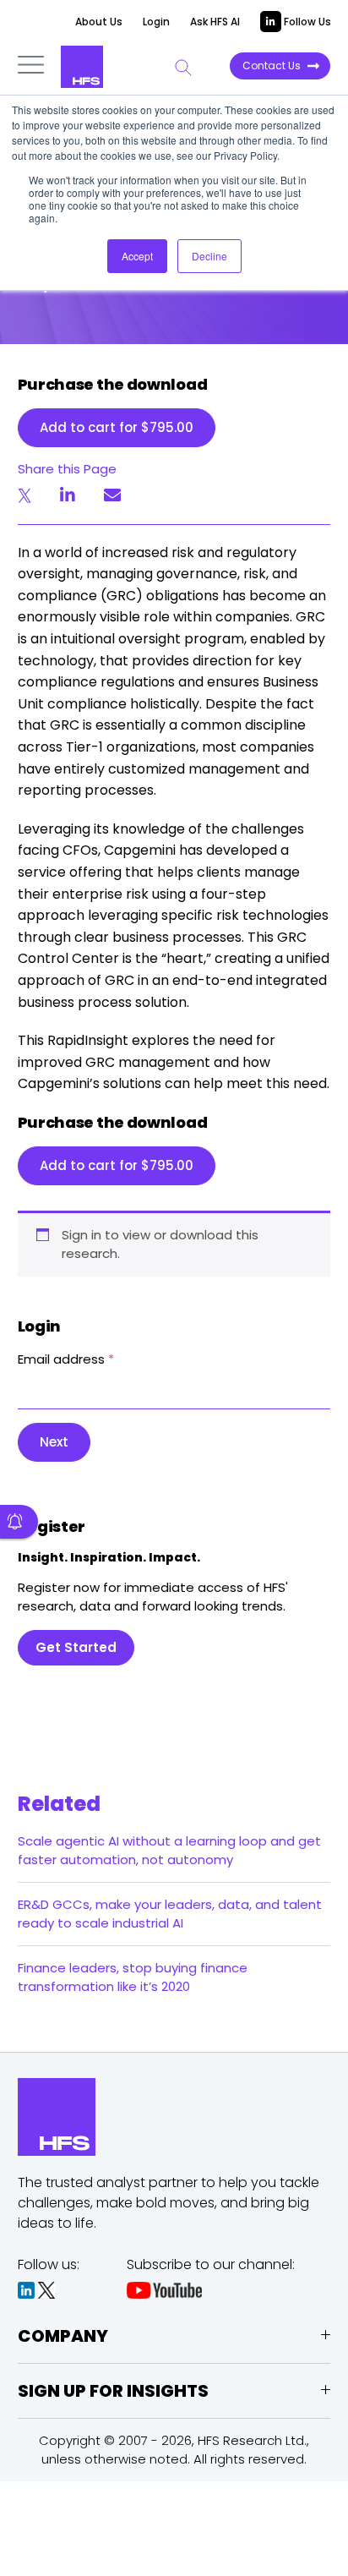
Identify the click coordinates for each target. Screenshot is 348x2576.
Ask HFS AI (215, 22)
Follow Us (306, 22)
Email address (66, 1359)
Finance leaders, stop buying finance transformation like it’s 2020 (133, 1977)
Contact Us (272, 66)
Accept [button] (137, 256)
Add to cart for (117, 427)
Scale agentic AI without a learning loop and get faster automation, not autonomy (169, 1850)
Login (156, 22)
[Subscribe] (19, 1522)
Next (54, 1442)
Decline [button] (209, 256)
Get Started (76, 1647)
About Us (99, 22)
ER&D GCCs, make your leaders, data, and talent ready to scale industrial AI (170, 1914)
